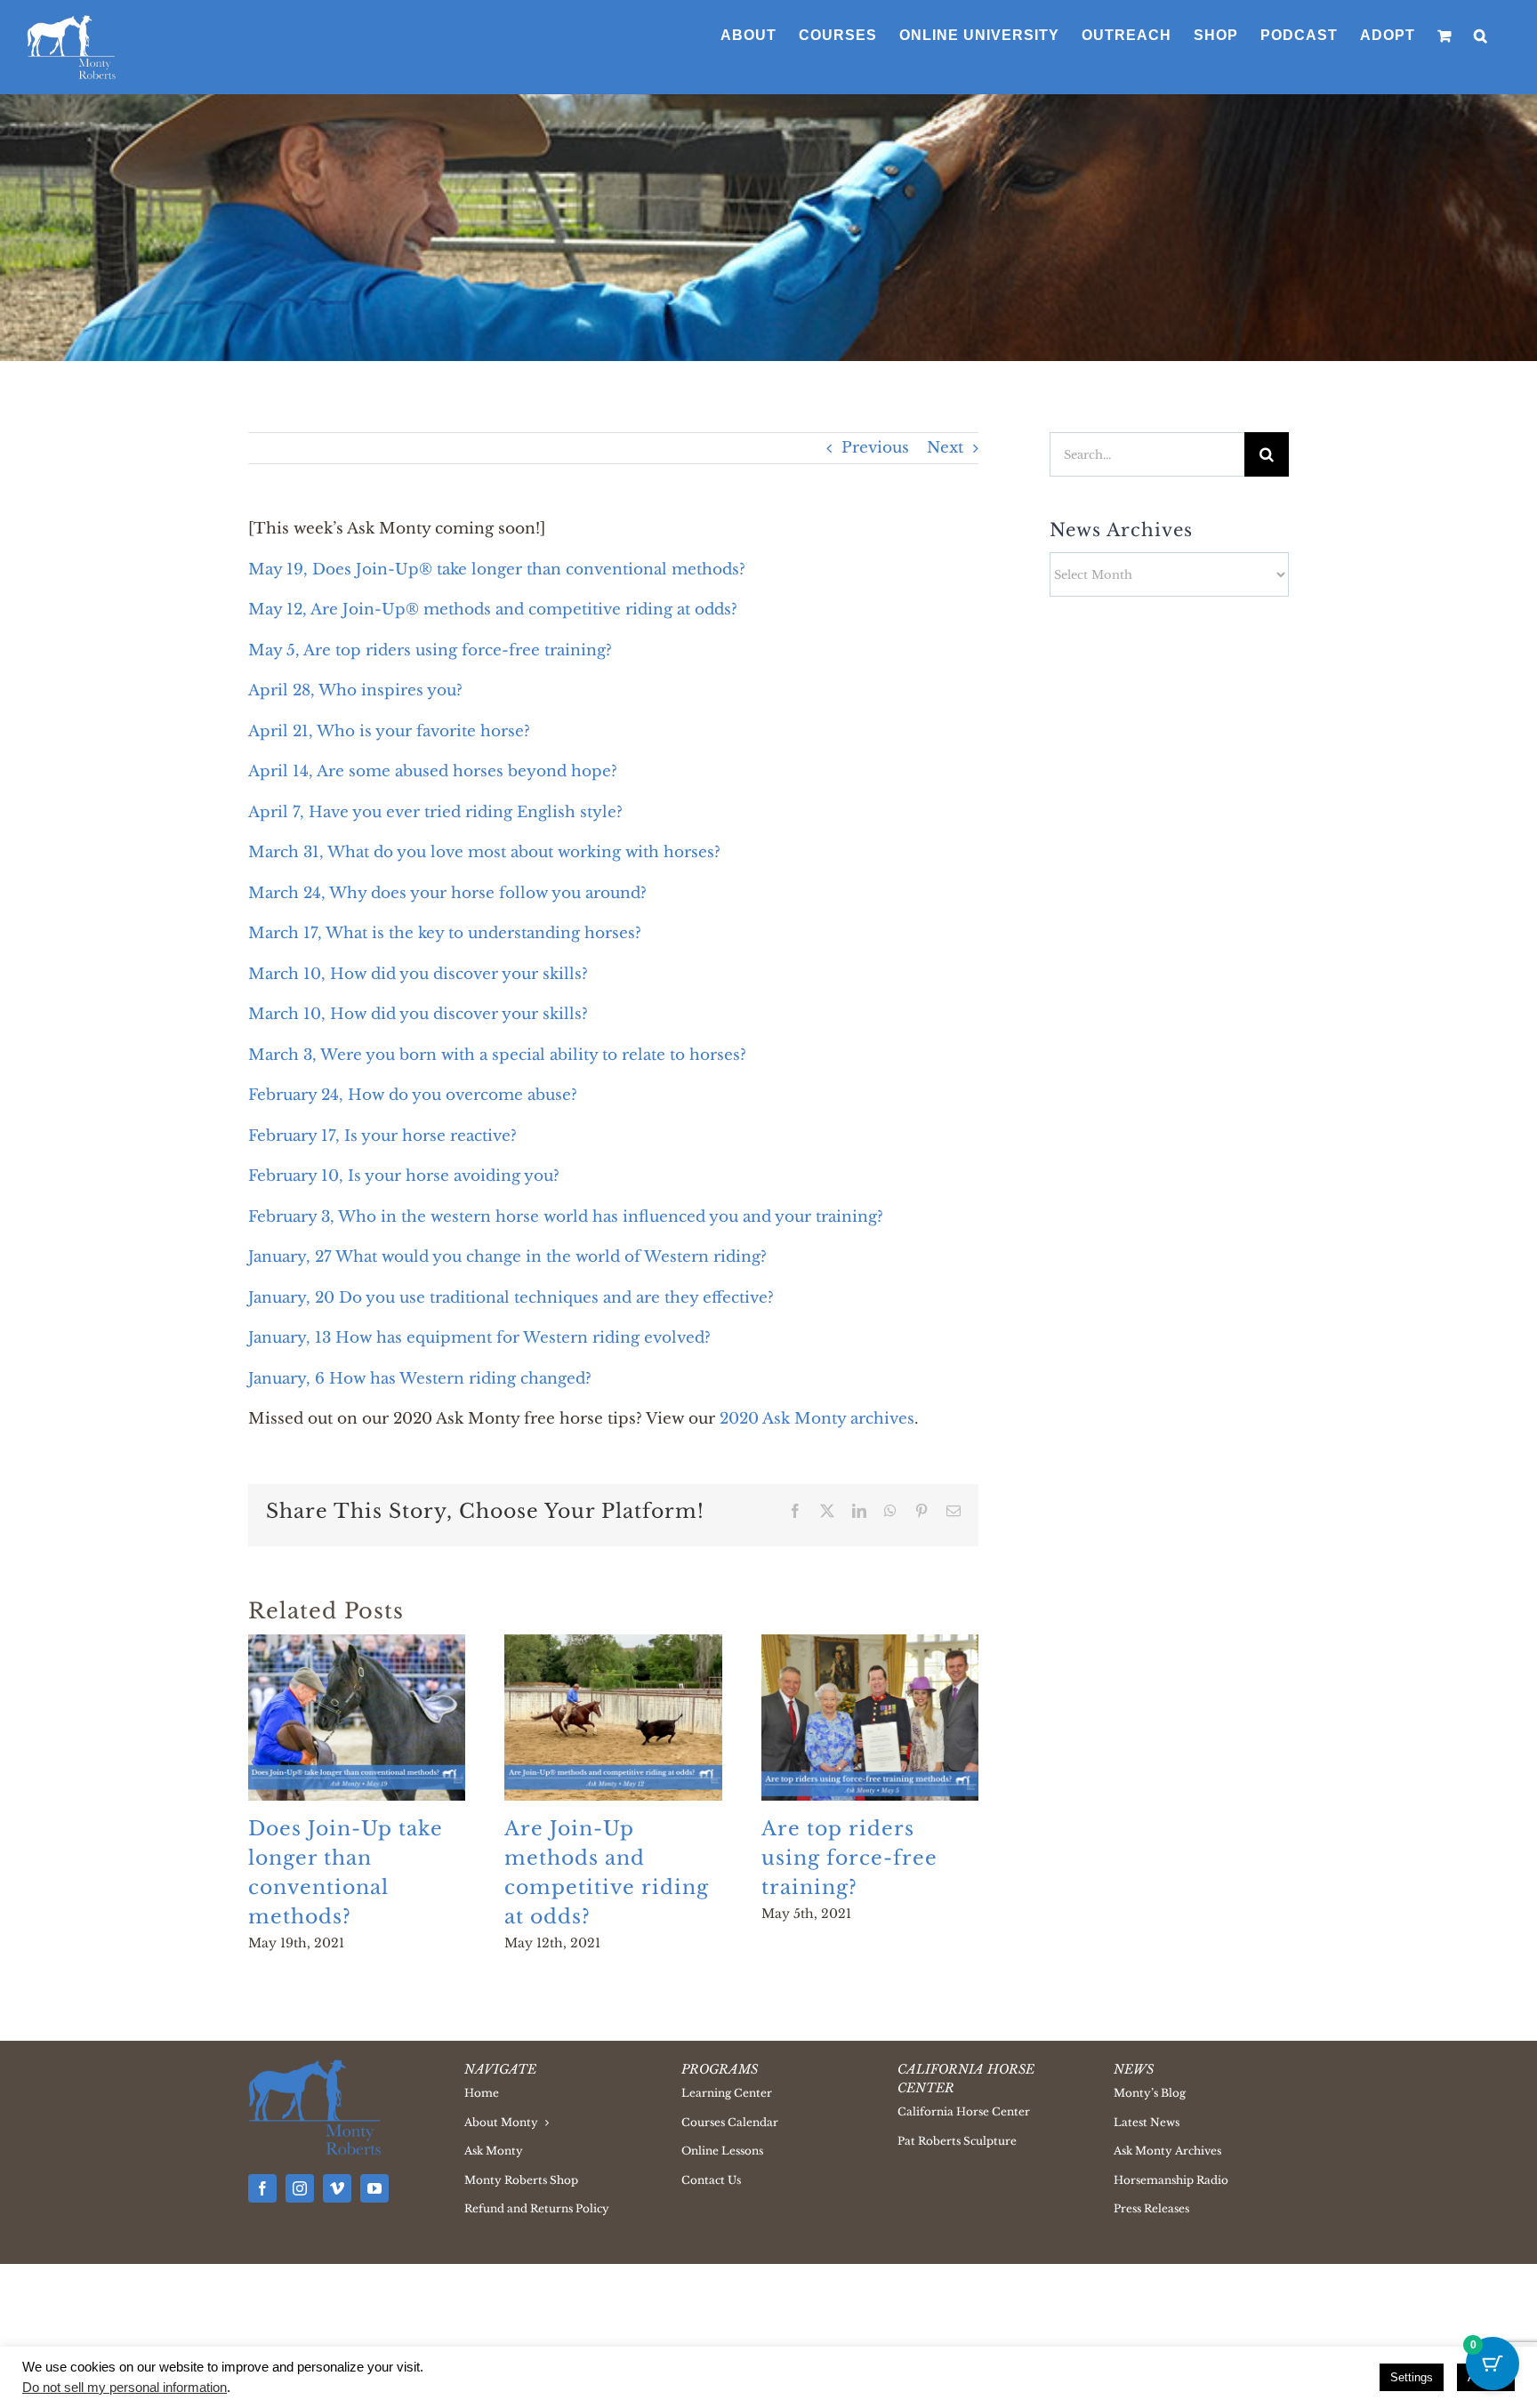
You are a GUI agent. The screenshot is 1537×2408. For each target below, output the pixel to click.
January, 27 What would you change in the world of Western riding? (507, 1257)
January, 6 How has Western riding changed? (420, 1379)
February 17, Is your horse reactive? (382, 1136)
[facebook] (262, 2188)
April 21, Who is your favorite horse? (389, 731)
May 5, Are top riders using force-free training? (430, 650)
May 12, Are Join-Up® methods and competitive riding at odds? (493, 610)
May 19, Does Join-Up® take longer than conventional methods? (497, 570)
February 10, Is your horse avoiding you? (404, 1176)
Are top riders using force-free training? (849, 1858)
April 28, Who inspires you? (355, 690)
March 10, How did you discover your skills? (418, 974)
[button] (1481, 36)
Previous (875, 448)
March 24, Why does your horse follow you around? (447, 893)
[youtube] (374, 2188)
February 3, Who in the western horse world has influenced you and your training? (566, 1217)
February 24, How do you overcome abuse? (413, 1095)
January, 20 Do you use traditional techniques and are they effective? (511, 1298)
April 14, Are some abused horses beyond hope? (433, 771)
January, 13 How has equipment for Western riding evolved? (479, 1338)
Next (945, 448)
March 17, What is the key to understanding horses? (445, 933)
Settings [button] (1412, 2377)
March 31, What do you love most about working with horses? (484, 852)
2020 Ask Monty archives (817, 1419)
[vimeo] (337, 2188)
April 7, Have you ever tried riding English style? (435, 812)
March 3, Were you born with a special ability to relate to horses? (497, 1055)
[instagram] (300, 2188)
